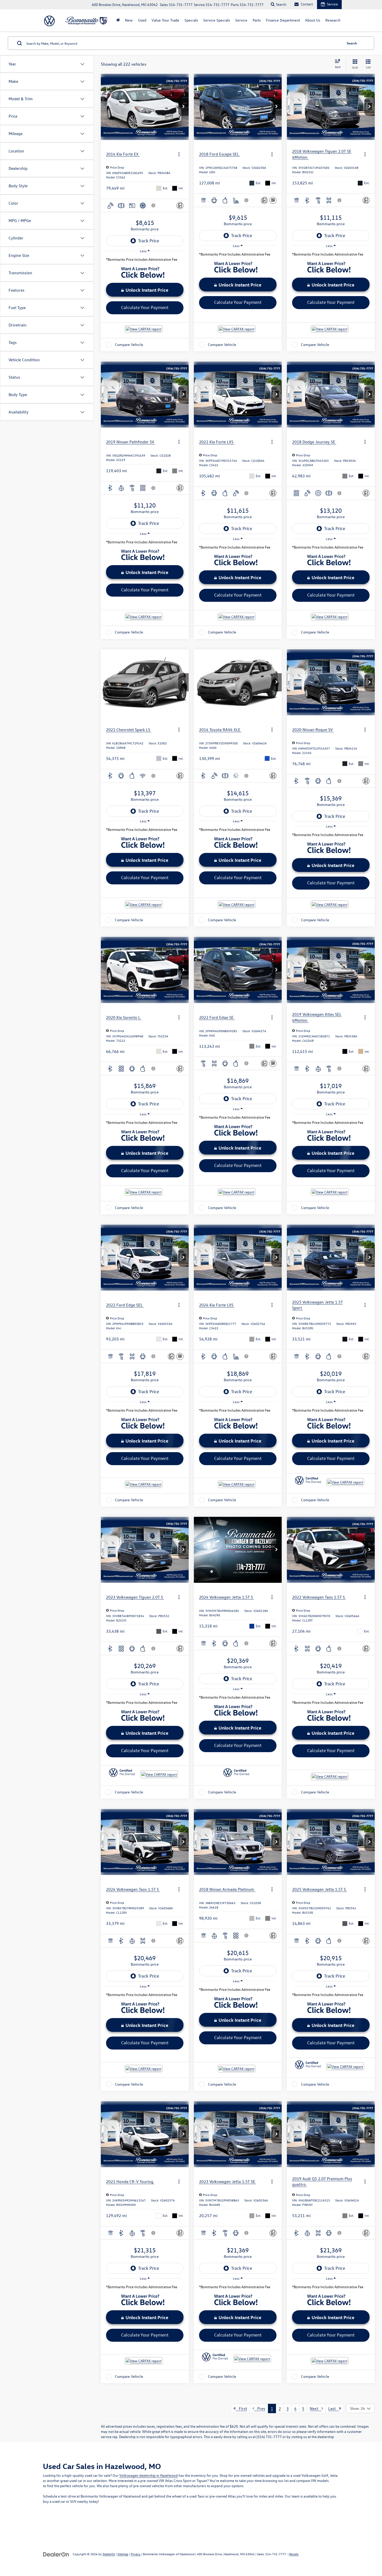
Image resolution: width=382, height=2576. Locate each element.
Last (334, 2408)
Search (352, 43)
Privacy (136, 2554)
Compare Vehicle (129, 345)
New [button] (129, 20)
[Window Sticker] (273, 200)
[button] (183, 107)
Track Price (149, 241)
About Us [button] (313, 20)
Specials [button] (191, 20)
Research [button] (333, 20)
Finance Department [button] (283, 20)
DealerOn (109, 2554)
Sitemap (123, 2554)
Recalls (294, 2554)
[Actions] (179, 154)
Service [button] (241, 20)
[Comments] (180, 206)
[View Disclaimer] (154, 205)
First (241, 2408)
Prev (260, 2408)
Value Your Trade (165, 20)
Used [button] (142, 20)
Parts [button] (257, 20)
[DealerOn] (56, 2554)
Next (316, 2408)
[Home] (118, 20)
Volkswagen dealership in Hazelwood (149, 2475)
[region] (145, 261)
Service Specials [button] (217, 20)
